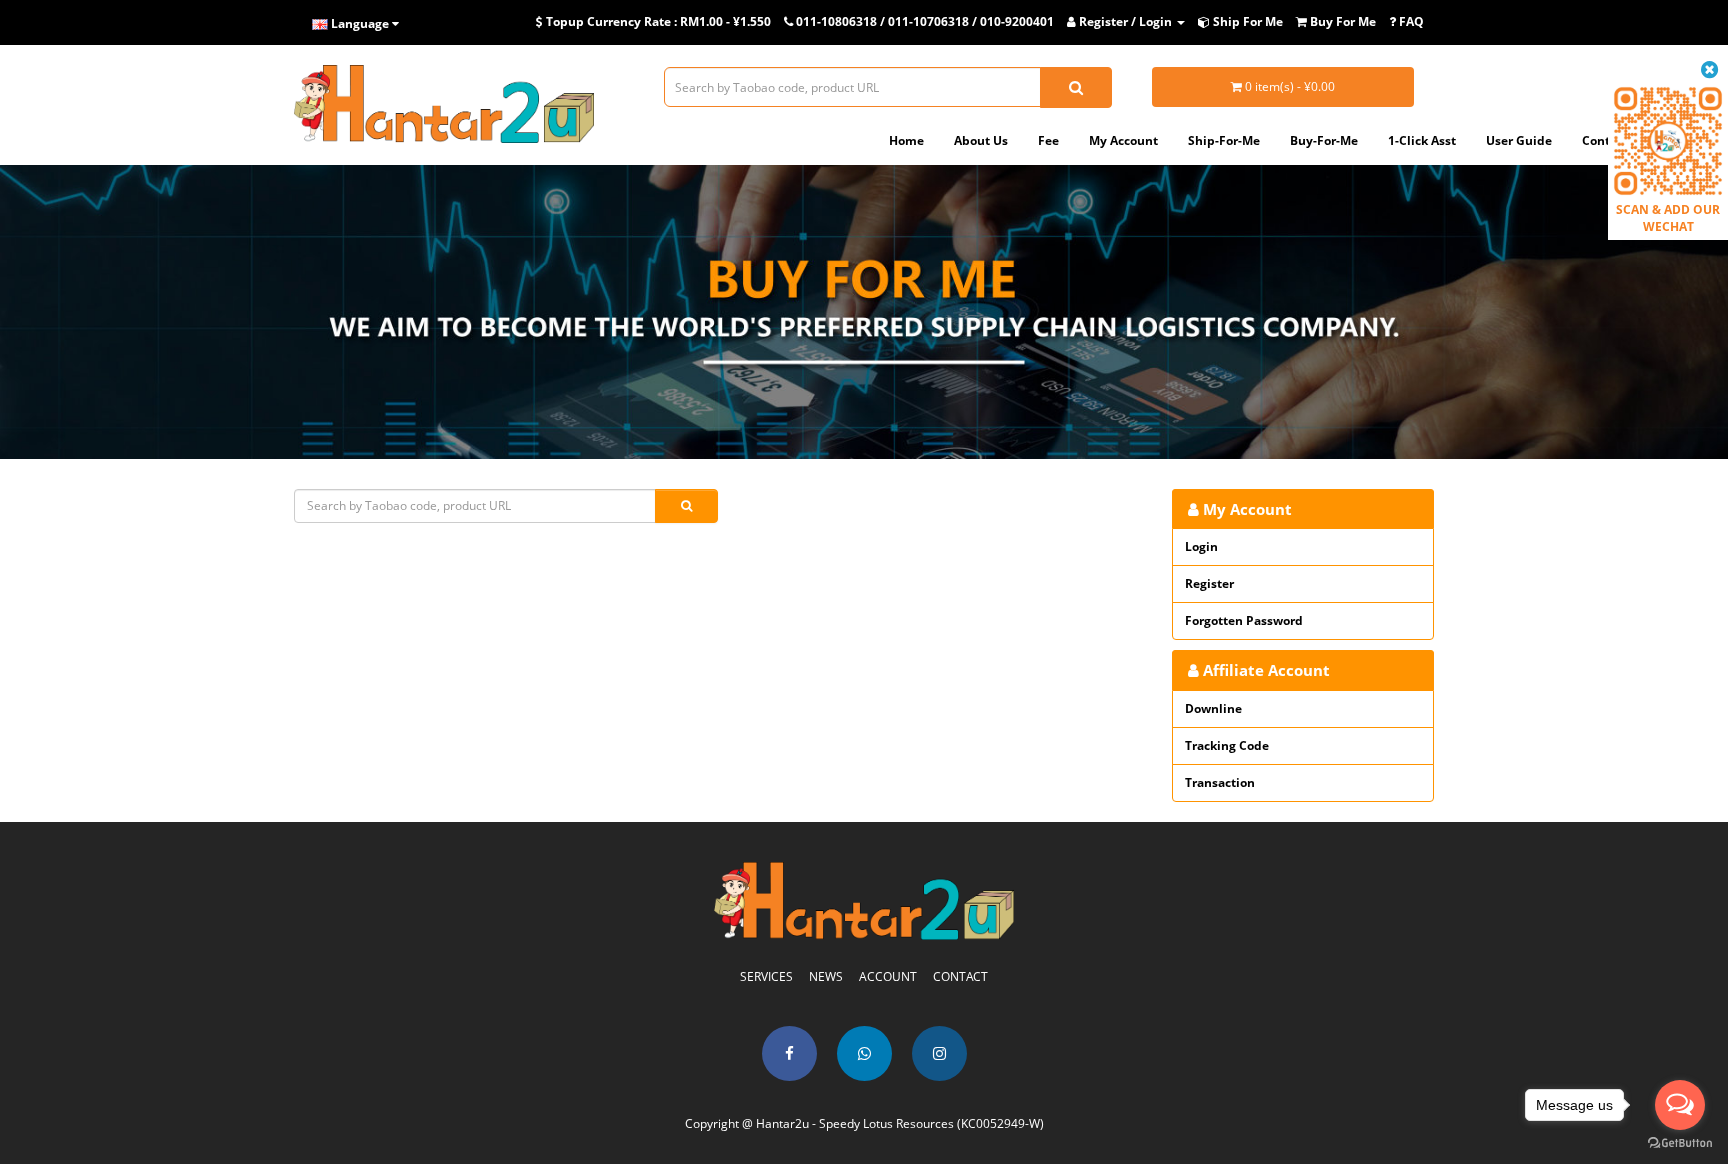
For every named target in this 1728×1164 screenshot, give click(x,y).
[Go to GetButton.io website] (1680, 1143)
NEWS (826, 976)
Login (1201, 546)
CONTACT (960, 976)
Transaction (1220, 782)
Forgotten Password (1244, 620)
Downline (1213, 708)
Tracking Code (1227, 745)
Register (1209, 583)
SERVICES (766, 976)
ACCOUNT (888, 976)
